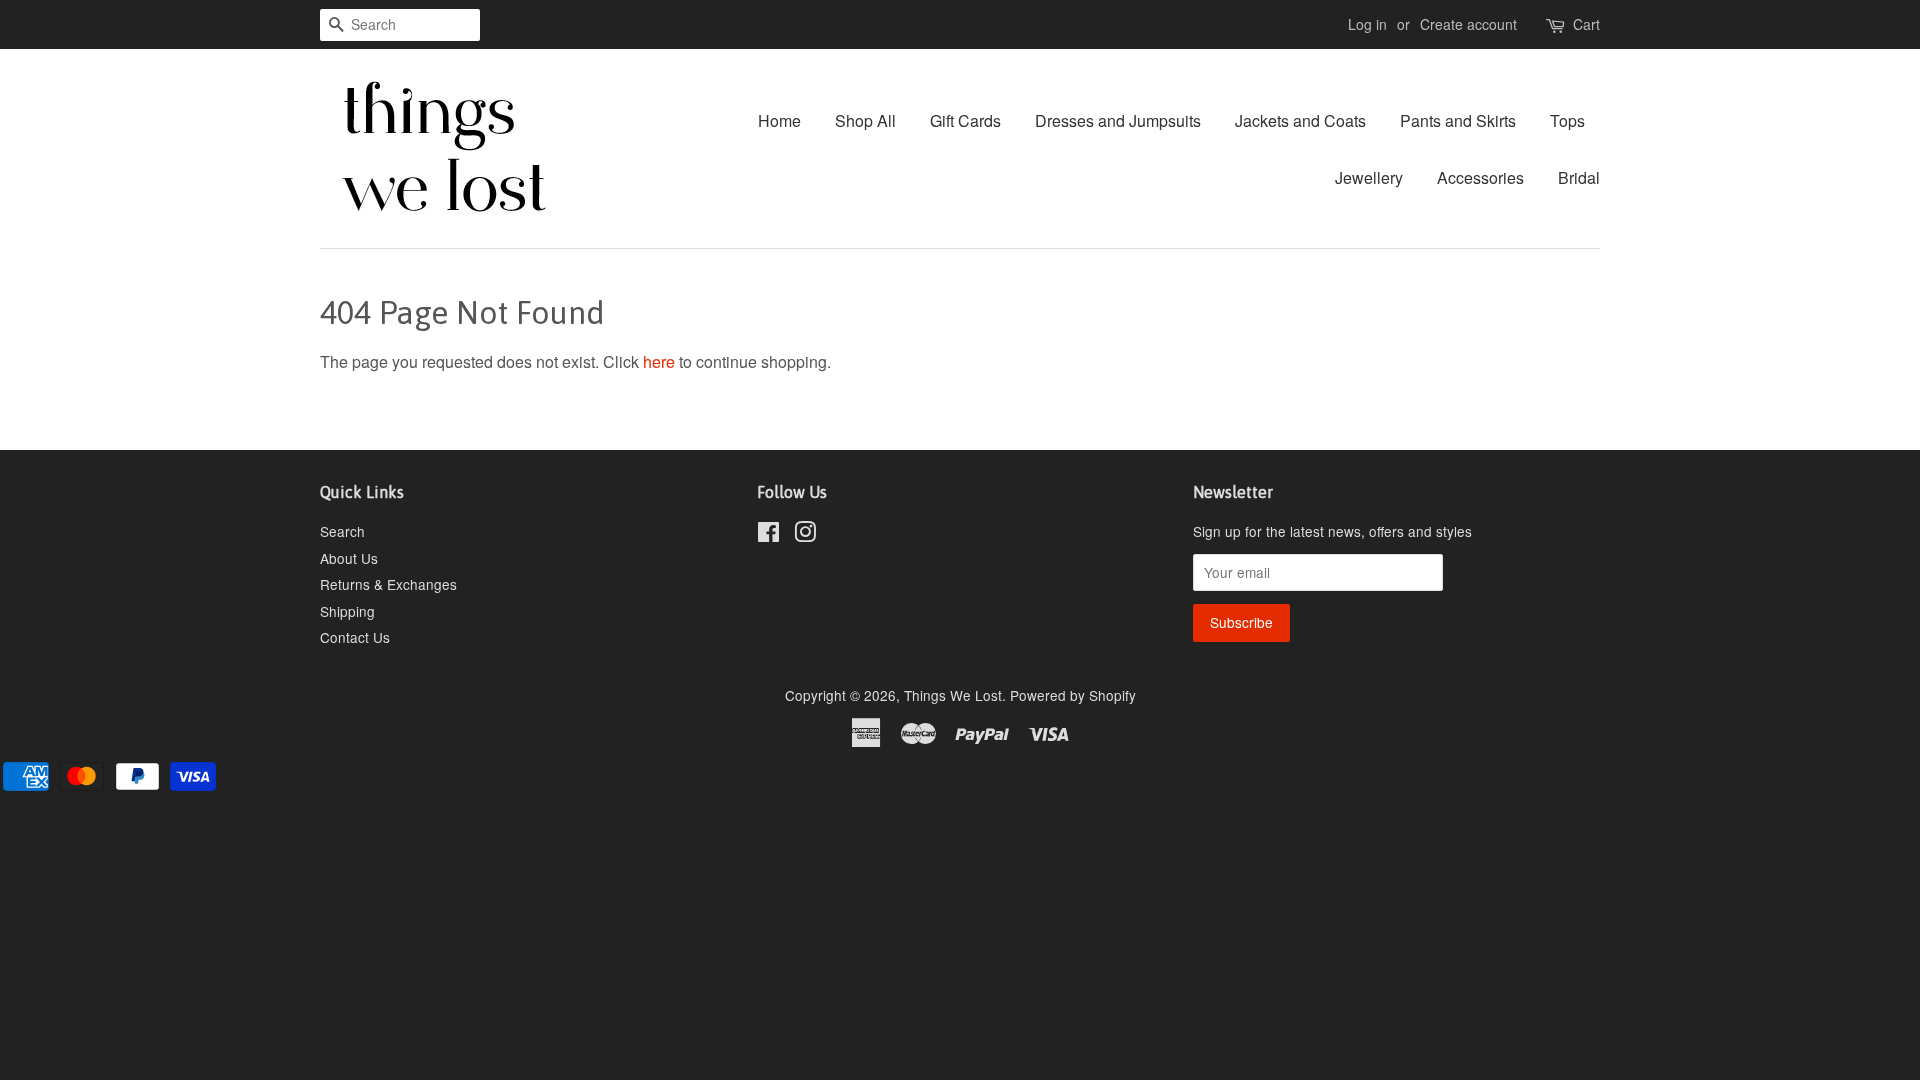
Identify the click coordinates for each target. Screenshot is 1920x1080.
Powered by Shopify (1073, 695)
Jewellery (1369, 177)
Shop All (865, 120)
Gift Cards (965, 120)
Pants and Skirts (1458, 120)
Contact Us (355, 637)
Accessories (1480, 177)
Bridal (1579, 177)
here (659, 361)
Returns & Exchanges (388, 584)
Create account (1468, 24)
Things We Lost (953, 695)
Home (779, 120)
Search (342, 531)
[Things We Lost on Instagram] (805, 535)
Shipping (347, 611)
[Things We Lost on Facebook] (768, 535)
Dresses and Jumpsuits (1118, 120)
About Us (349, 558)
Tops (1567, 120)
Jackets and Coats (1300, 120)
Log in (1367, 24)
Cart (1586, 24)
